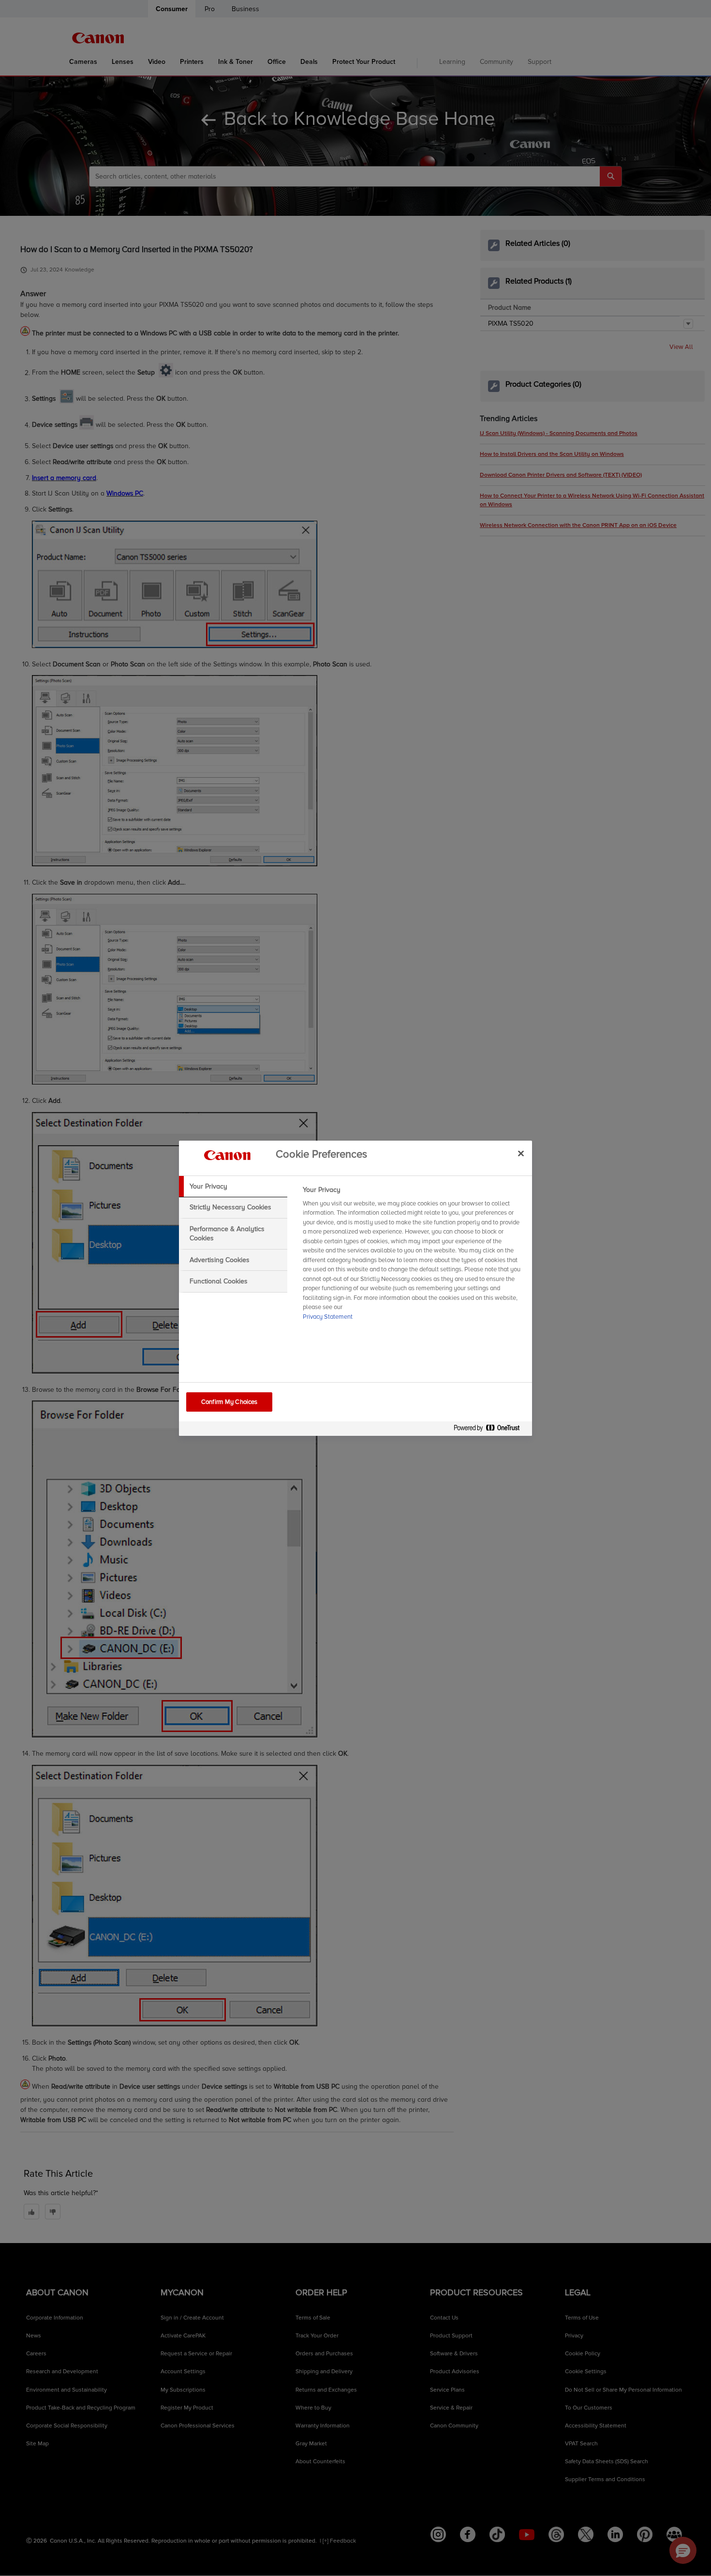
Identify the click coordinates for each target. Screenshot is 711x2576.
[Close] (521, 1154)
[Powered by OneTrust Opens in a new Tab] (490, 1430)
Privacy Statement (328, 1317)
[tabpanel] (413, 1256)
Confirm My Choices (229, 1402)
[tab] (233, 1187)
